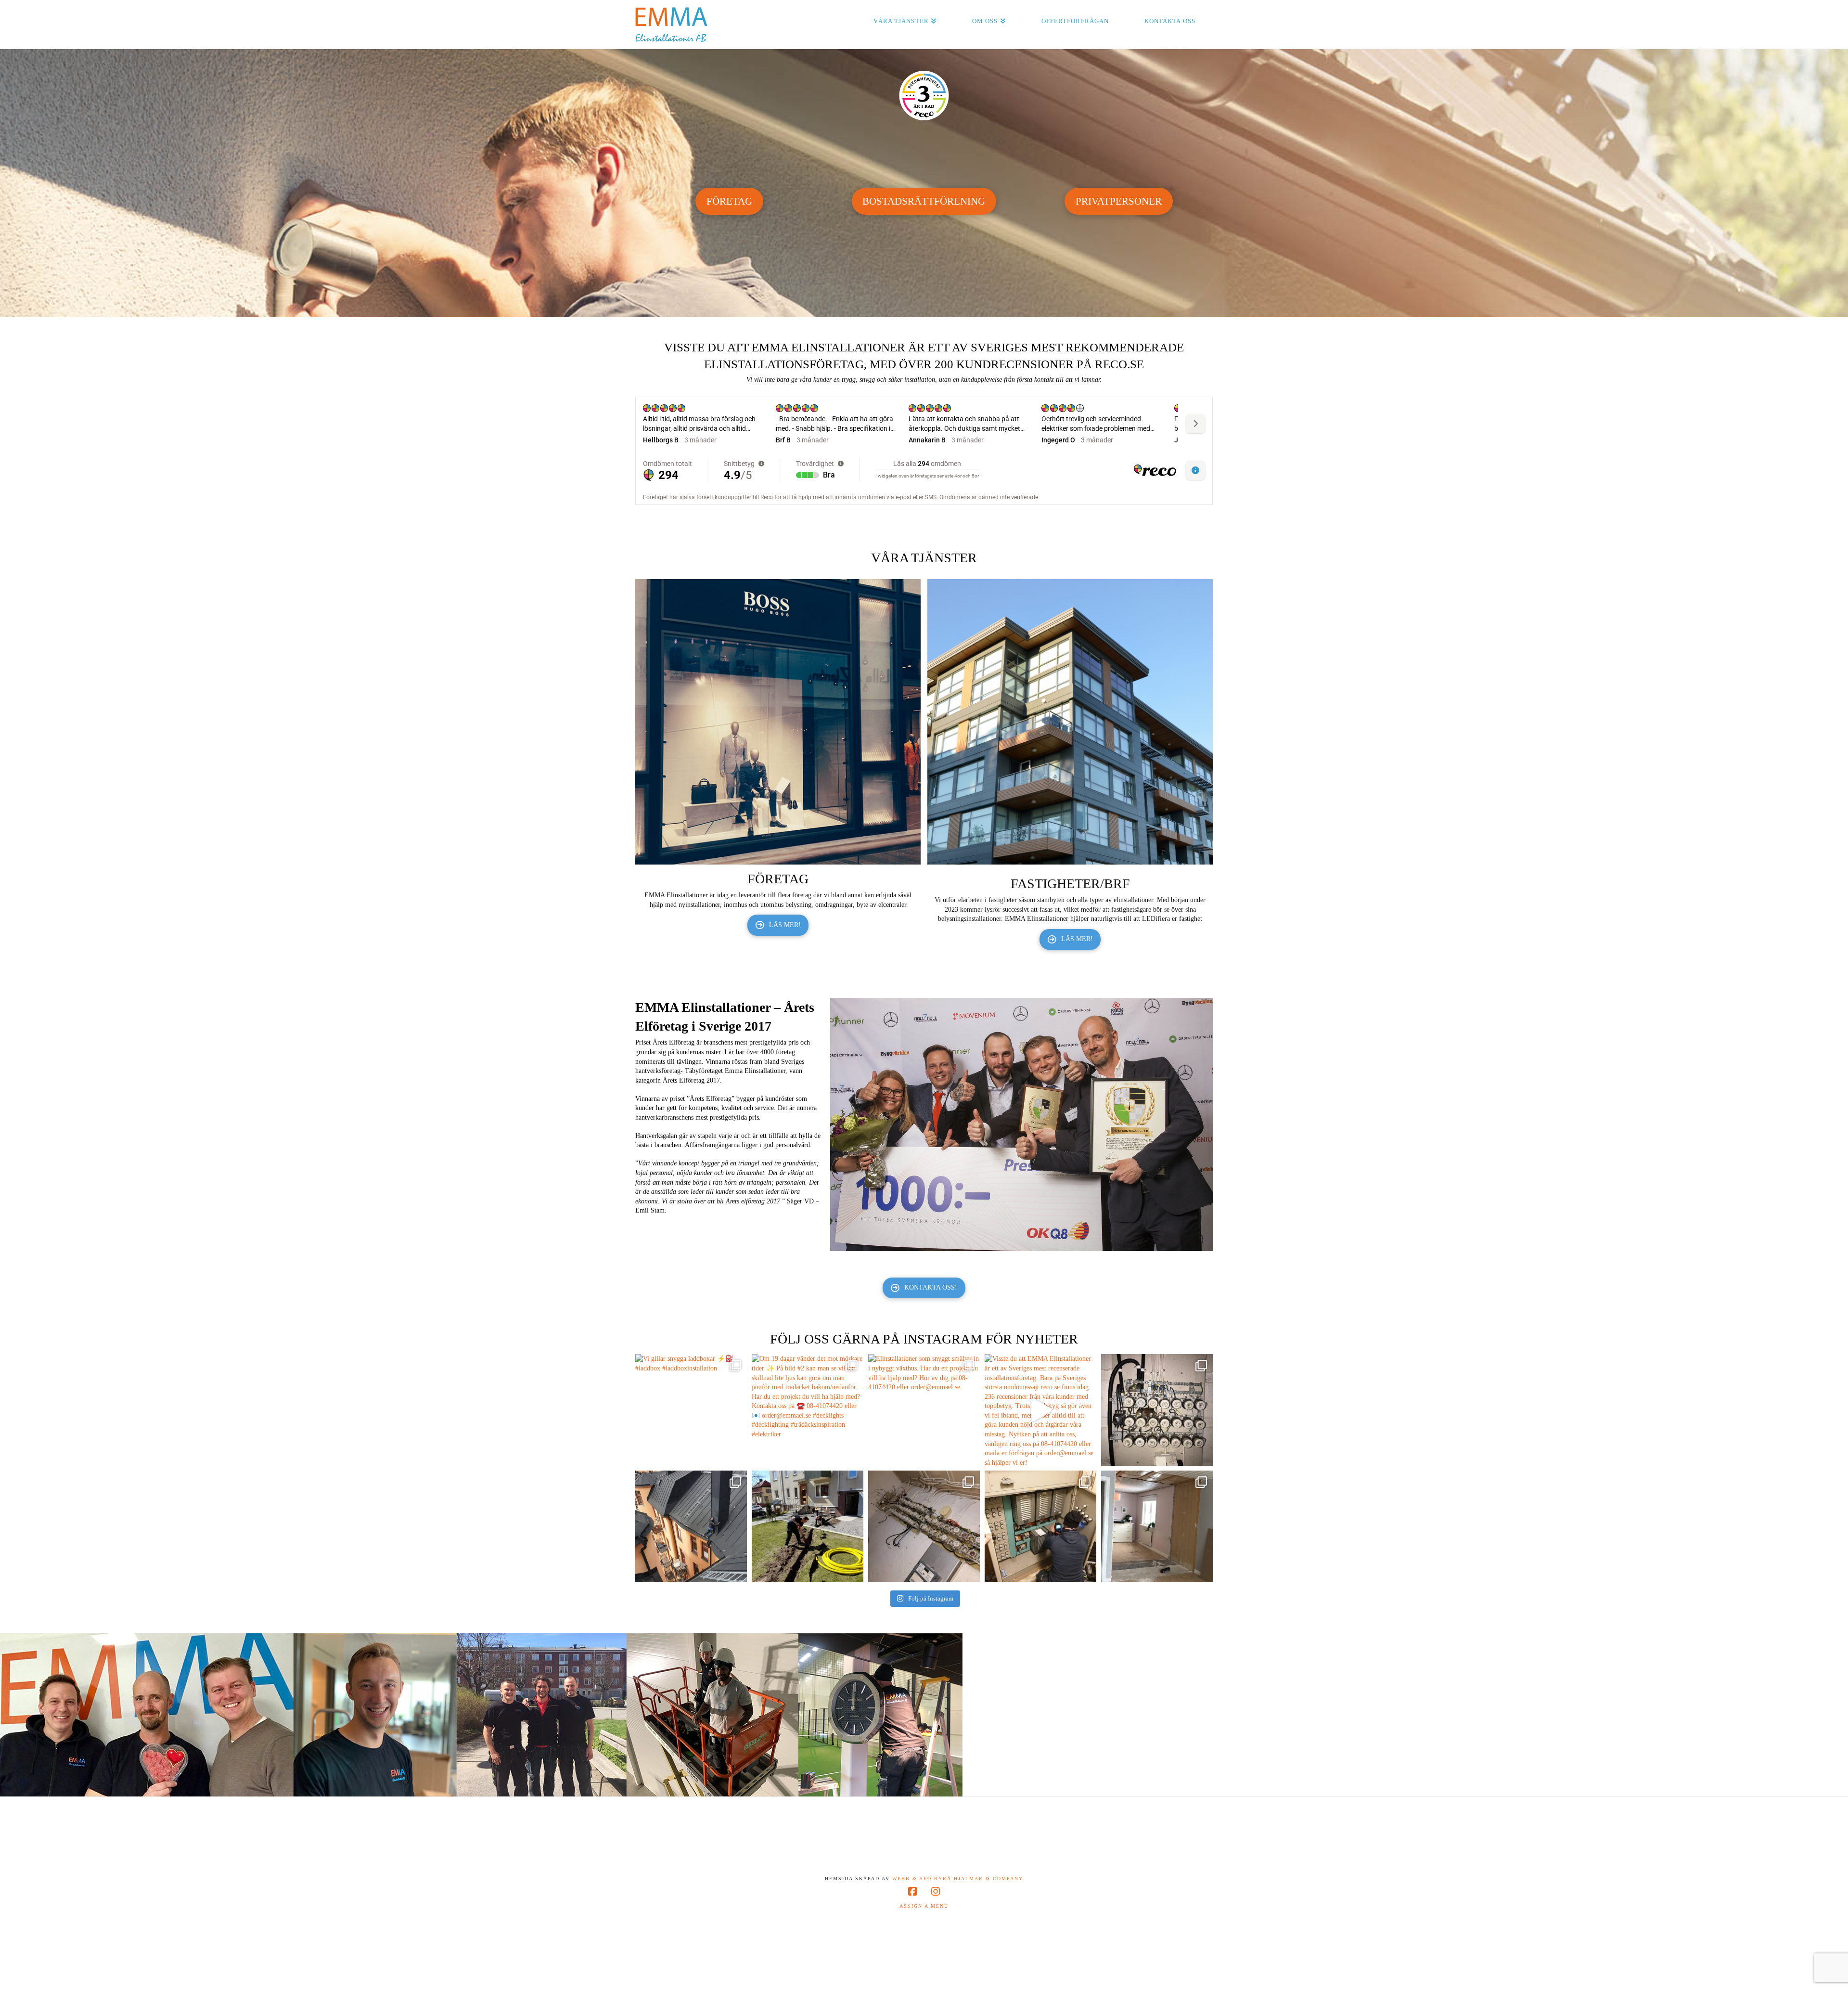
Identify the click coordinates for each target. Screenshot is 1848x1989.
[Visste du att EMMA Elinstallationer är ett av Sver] (1040, 1410)
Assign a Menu (924, 1906)
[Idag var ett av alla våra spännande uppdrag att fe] (1040, 1526)
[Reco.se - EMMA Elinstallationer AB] (924, 96)
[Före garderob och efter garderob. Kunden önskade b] (1157, 1526)
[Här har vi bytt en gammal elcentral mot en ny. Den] (1157, 1410)
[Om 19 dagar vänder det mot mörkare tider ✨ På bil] (808, 1410)
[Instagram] (936, 1892)
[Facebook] (912, 1892)
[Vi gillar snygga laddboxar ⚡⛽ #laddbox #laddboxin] (691, 1410)
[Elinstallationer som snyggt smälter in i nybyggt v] (924, 1410)
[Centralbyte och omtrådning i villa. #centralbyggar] (924, 1526)
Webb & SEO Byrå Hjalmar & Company (956, 1879)
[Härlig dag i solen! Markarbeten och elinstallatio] (808, 1526)
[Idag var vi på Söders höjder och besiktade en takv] (691, 1526)
